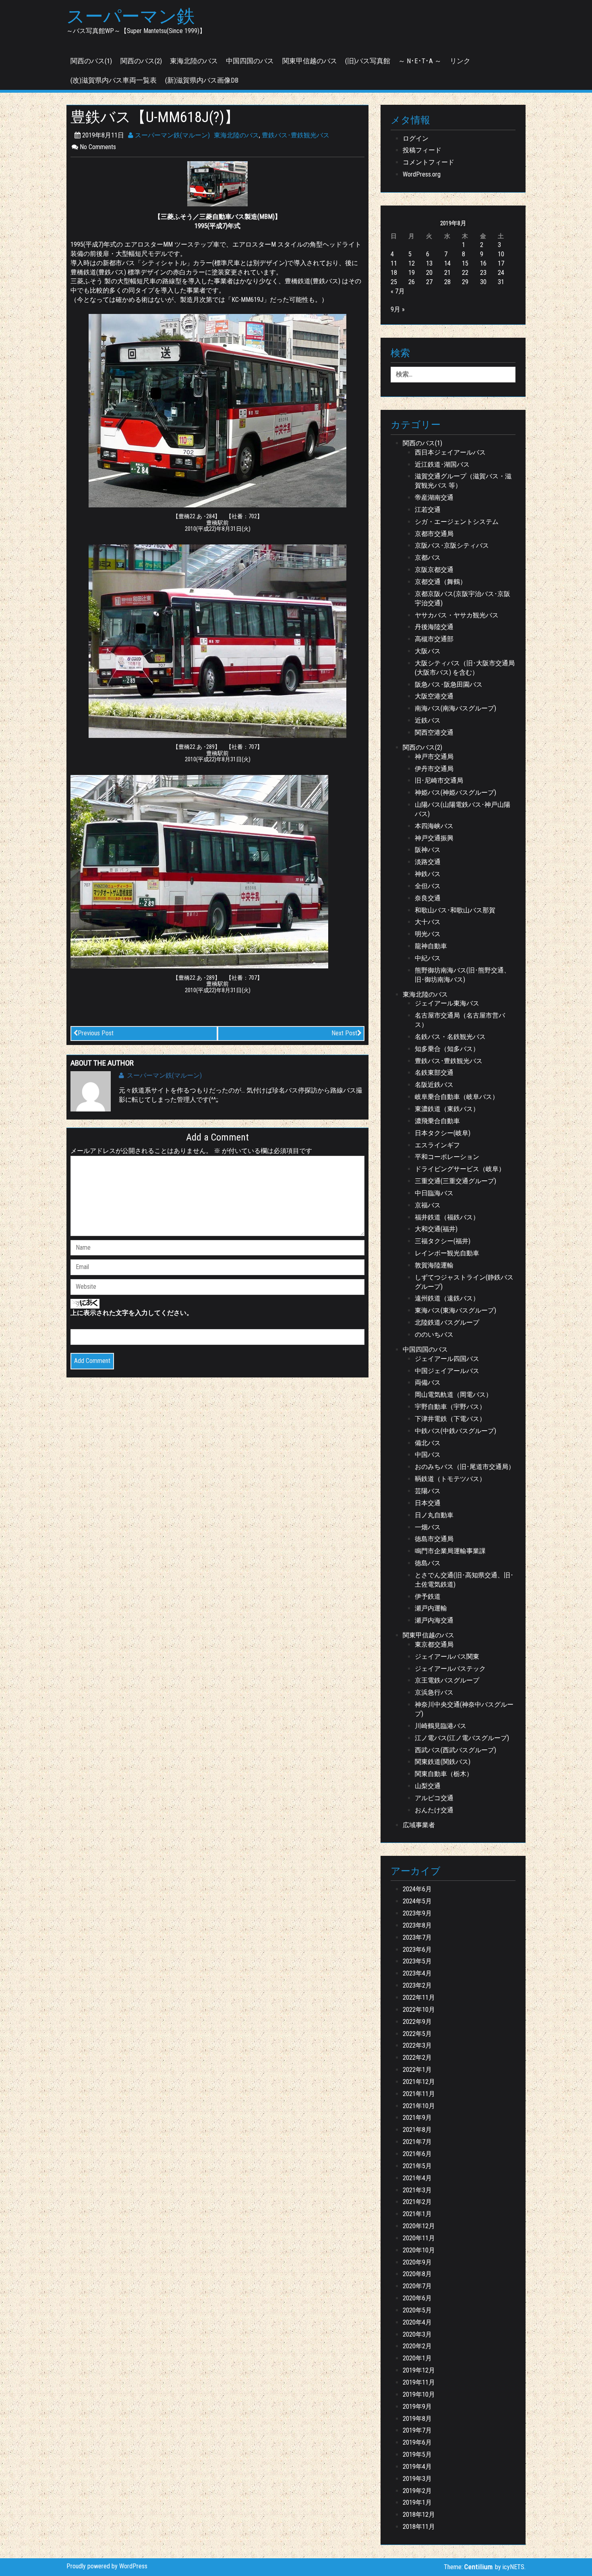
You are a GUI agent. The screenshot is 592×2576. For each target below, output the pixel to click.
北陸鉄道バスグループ (447, 1322)
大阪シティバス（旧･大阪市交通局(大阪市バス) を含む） (465, 668)
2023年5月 (417, 1961)
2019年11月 (419, 2382)
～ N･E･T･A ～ (420, 61)
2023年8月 (417, 1925)
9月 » (398, 309)
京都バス (428, 558)
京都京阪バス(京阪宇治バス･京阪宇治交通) (463, 598)
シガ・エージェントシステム (457, 522)
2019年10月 (419, 2394)
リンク (460, 61)
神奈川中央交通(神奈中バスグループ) (464, 1709)
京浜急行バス (434, 1692)
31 (501, 282)
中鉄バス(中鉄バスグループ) (455, 1431)
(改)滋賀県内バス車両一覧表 (114, 80)
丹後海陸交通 (434, 627)
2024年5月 (417, 1901)
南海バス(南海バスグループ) (455, 708)
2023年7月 (417, 1937)
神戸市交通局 (434, 757)
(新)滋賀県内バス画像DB (202, 80)
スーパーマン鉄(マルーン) (172, 135)
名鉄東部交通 (434, 1073)
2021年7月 (417, 2142)
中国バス (428, 1455)
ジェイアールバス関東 (447, 1657)
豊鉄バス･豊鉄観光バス (296, 135)
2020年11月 (419, 2238)
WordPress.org (422, 174)
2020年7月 (417, 2286)
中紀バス (428, 958)
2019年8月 (417, 2419)
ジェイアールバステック (450, 1669)
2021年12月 (419, 2082)
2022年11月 (419, 1997)
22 (465, 273)
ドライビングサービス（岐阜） (460, 1169)
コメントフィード (428, 162)
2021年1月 (417, 2214)
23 (483, 273)
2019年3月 (417, 2479)
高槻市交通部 (434, 639)
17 (501, 263)
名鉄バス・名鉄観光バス (450, 1037)
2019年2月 (417, 2491)
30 (483, 282)
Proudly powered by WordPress (107, 2566)
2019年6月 (417, 2442)
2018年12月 (419, 2515)
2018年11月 (419, 2527)
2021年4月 (417, 2178)
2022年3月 (417, 2045)
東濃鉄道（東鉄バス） (447, 1109)
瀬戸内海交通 (434, 1620)
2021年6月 (417, 2154)
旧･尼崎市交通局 (439, 780)
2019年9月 (417, 2407)
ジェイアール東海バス (447, 1003)
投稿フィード (422, 150)
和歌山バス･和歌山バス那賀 (455, 910)
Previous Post (96, 1033)
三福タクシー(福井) (443, 1241)
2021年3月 (417, 2190)
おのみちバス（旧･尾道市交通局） (465, 1467)
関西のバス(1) (91, 61)
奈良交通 (428, 898)
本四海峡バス (434, 826)
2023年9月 (417, 1913)
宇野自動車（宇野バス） (450, 1407)
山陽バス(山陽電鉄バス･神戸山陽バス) (463, 809)
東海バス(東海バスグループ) (455, 1310)
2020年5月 (417, 2310)
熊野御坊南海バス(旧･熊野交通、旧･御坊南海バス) (463, 975)
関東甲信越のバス (310, 61)
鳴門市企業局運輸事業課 (450, 1551)
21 (447, 273)
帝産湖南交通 (434, 498)
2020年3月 (417, 2334)
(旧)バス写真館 (368, 61)
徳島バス (428, 1563)
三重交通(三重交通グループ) (455, 1181)
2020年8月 (417, 2274)
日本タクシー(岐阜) (443, 1133)
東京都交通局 (434, 1644)
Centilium (479, 2567)
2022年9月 (417, 2022)
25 (394, 282)
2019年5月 (417, 2454)
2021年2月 (417, 2202)
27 (429, 282)
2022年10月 (419, 2010)
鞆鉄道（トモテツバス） (450, 1479)
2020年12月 (419, 2226)
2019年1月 (417, 2502)
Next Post (344, 1033)
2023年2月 (417, 1985)
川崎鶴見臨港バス (441, 1726)
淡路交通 (428, 862)
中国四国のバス (250, 61)
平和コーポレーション (447, 1157)
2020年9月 (417, 2262)
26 (412, 282)
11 (394, 263)
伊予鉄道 (428, 1596)
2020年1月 (417, 2358)
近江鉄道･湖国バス (442, 464)
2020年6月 (417, 2298)
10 (501, 254)
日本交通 (428, 1503)
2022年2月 (417, 2058)
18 (394, 273)
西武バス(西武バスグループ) (455, 1750)
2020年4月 (417, 2322)
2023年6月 (417, 1950)
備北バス (428, 1443)
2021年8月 (417, 2130)
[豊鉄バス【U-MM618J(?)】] (217, 184)
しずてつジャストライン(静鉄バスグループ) (464, 1282)
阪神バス (428, 850)
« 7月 (398, 291)
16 (483, 263)
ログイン (416, 138)
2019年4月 (417, 2467)
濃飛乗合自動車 (437, 1121)
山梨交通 (428, 1786)
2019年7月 (417, 2430)
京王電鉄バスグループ (447, 1680)
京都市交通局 (434, 534)
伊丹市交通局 (434, 769)
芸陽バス (428, 1491)
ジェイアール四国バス (447, 1359)
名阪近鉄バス (434, 1085)
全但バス (428, 886)
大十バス (428, 922)
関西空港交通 (434, 732)
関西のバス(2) (141, 61)
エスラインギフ (437, 1145)
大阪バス (428, 651)
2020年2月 (417, 2346)
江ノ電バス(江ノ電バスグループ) (462, 1738)
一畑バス (428, 1527)
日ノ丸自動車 (434, 1515)
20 (429, 273)
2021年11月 (419, 2094)
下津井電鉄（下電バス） (450, 1419)
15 (465, 263)
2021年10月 (419, 2106)
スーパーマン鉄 (131, 17)
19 (412, 273)
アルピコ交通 (434, 1798)
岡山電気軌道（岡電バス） (453, 1395)
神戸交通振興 (434, 838)
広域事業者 (419, 1825)
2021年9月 (417, 2118)
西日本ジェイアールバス (450, 452)
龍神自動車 (431, 946)
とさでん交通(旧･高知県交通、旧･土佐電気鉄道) (464, 1580)
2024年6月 (417, 1889)
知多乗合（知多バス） (447, 1049)
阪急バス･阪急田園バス (449, 685)
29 (465, 282)
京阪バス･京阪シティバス (452, 545)
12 (412, 263)
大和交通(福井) (436, 1229)
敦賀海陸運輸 (434, 1265)
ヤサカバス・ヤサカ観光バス (457, 615)
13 (429, 263)
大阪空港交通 (434, 696)
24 (501, 273)
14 (447, 263)
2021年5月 (417, 2166)
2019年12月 (419, 2370)
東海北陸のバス (194, 61)
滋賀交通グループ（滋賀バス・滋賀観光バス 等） (463, 481)
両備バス (428, 1383)
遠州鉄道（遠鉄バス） (447, 1298)
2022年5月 (417, 2034)
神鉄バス (428, 874)
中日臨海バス (434, 1193)
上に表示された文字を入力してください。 (132, 1313)
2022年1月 (417, 2070)
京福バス (428, 1205)
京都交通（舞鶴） (441, 582)
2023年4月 (417, 1973)
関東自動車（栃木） (444, 1774)
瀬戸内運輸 (431, 1608)
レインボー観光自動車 (447, 1253)
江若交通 (428, 510)
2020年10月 (419, 2250)
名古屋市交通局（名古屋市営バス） (460, 1020)
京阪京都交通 (434, 570)
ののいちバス (434, 1335)
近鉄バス (428, 720)
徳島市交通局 (434, 1539)
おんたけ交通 (434, 1810)
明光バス (428, 934)
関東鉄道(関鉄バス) (443, 1762)
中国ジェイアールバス (447, 1371)
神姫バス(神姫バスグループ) (455, 793)
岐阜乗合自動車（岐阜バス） (457, 1097)
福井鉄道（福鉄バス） (447, 1217)
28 (447, 282)
